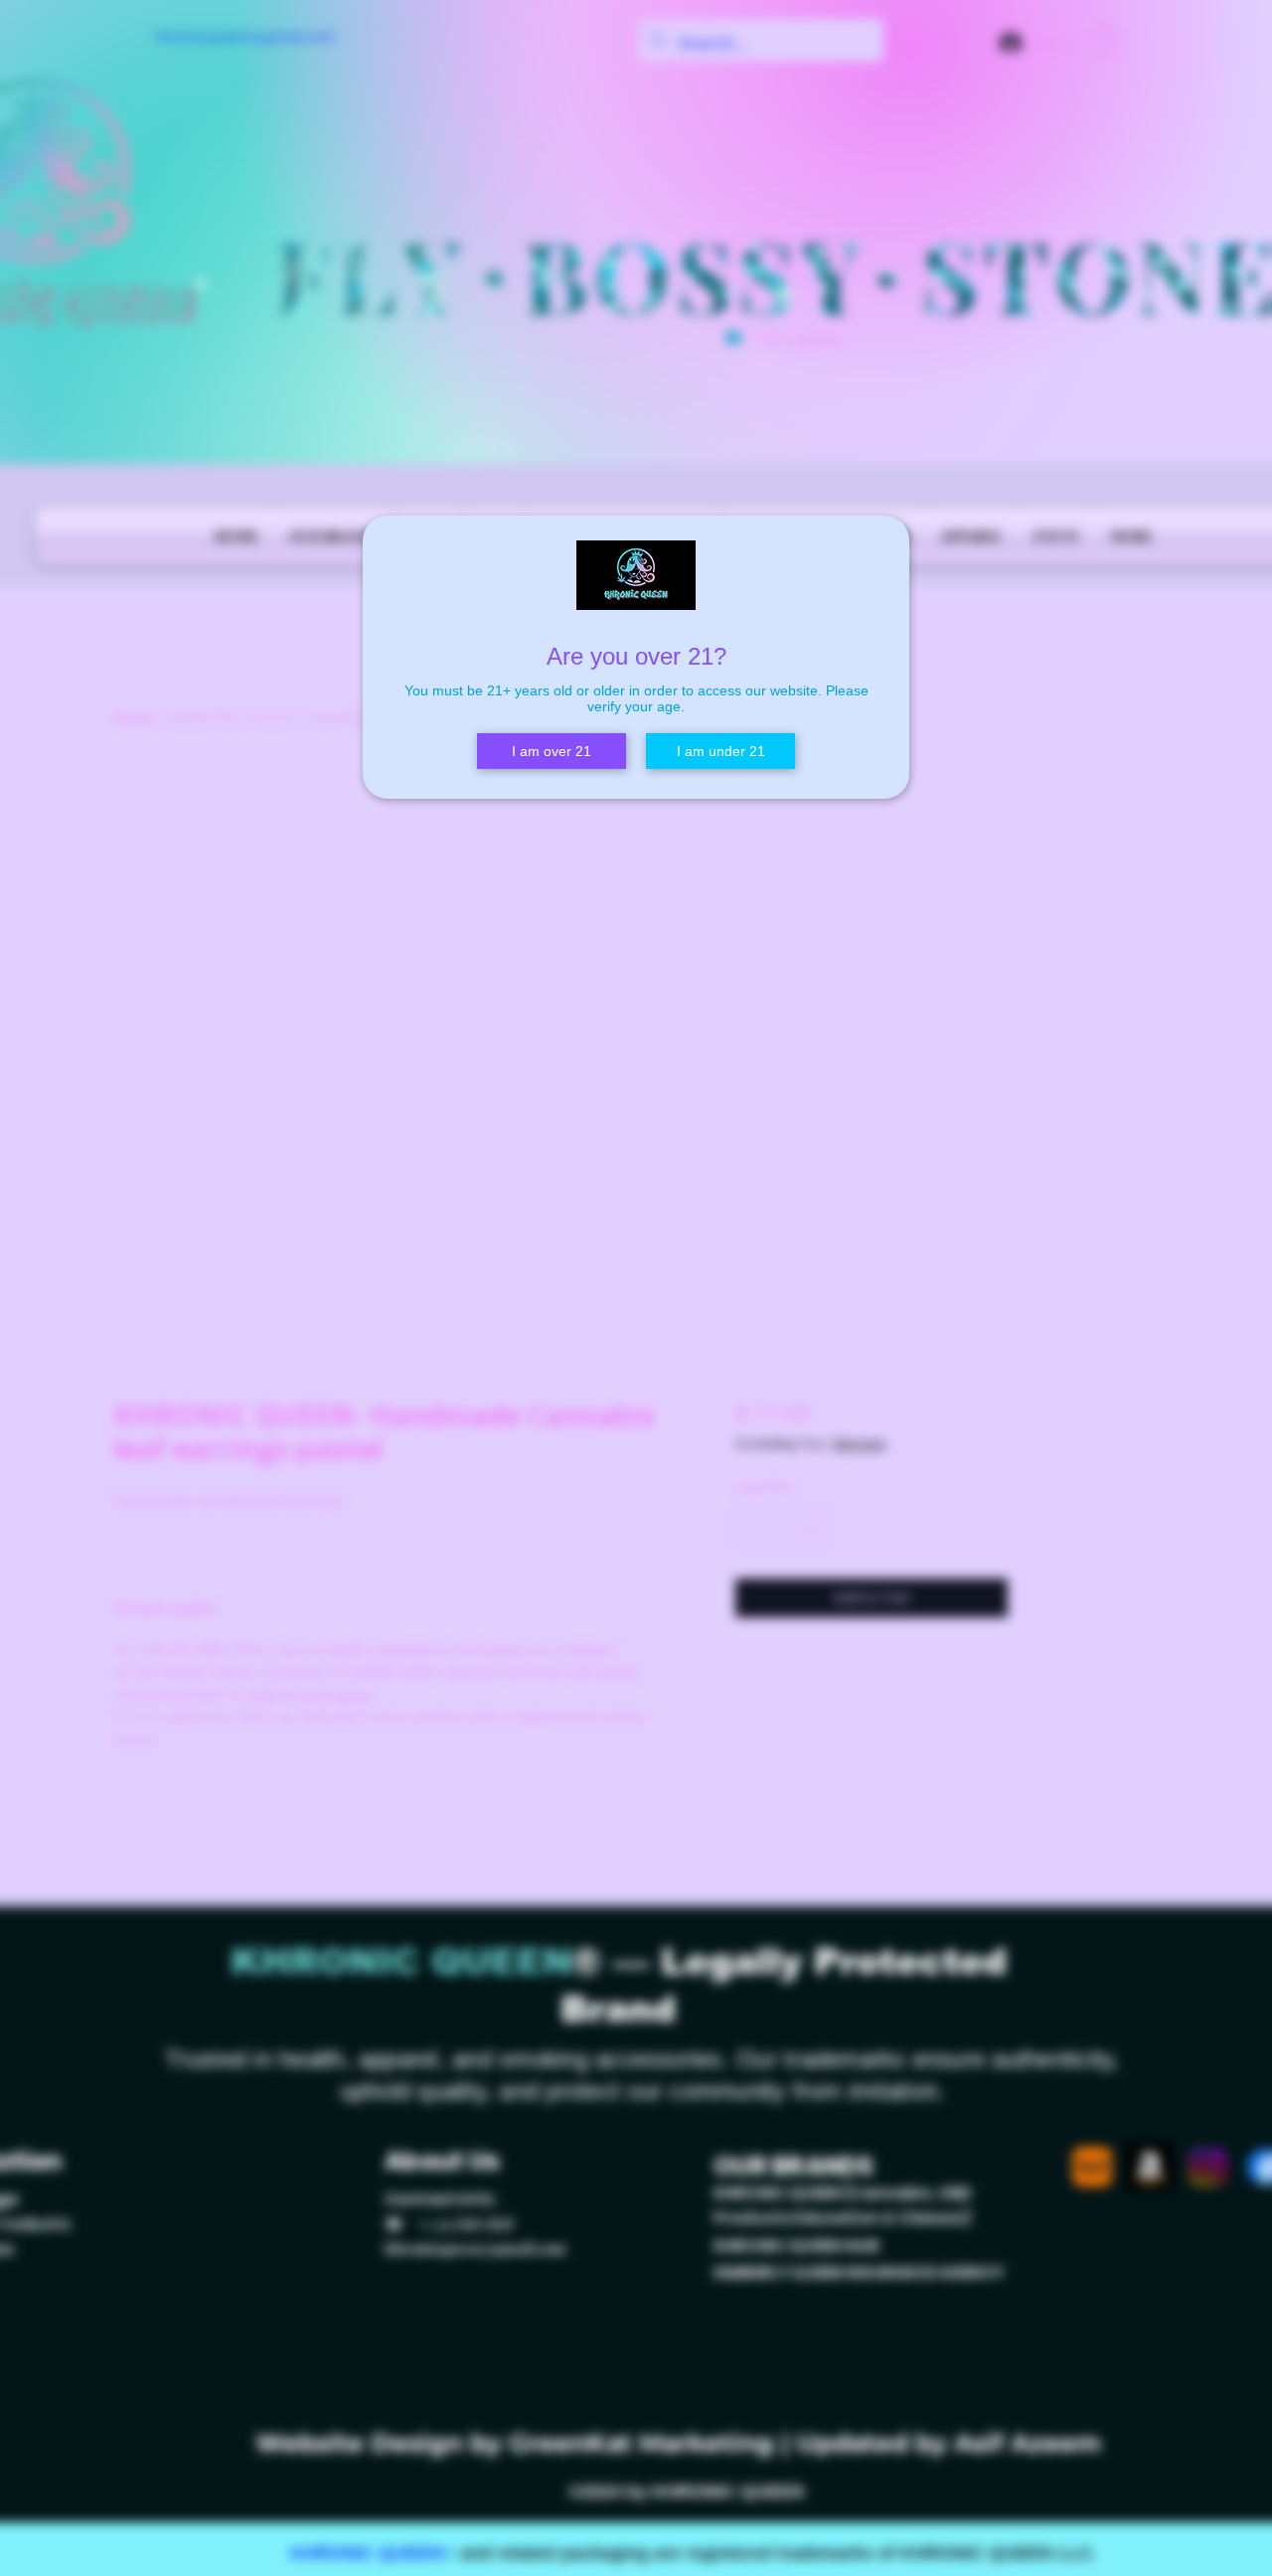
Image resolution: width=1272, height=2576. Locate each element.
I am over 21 (552, 751)
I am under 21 (721, 751)
